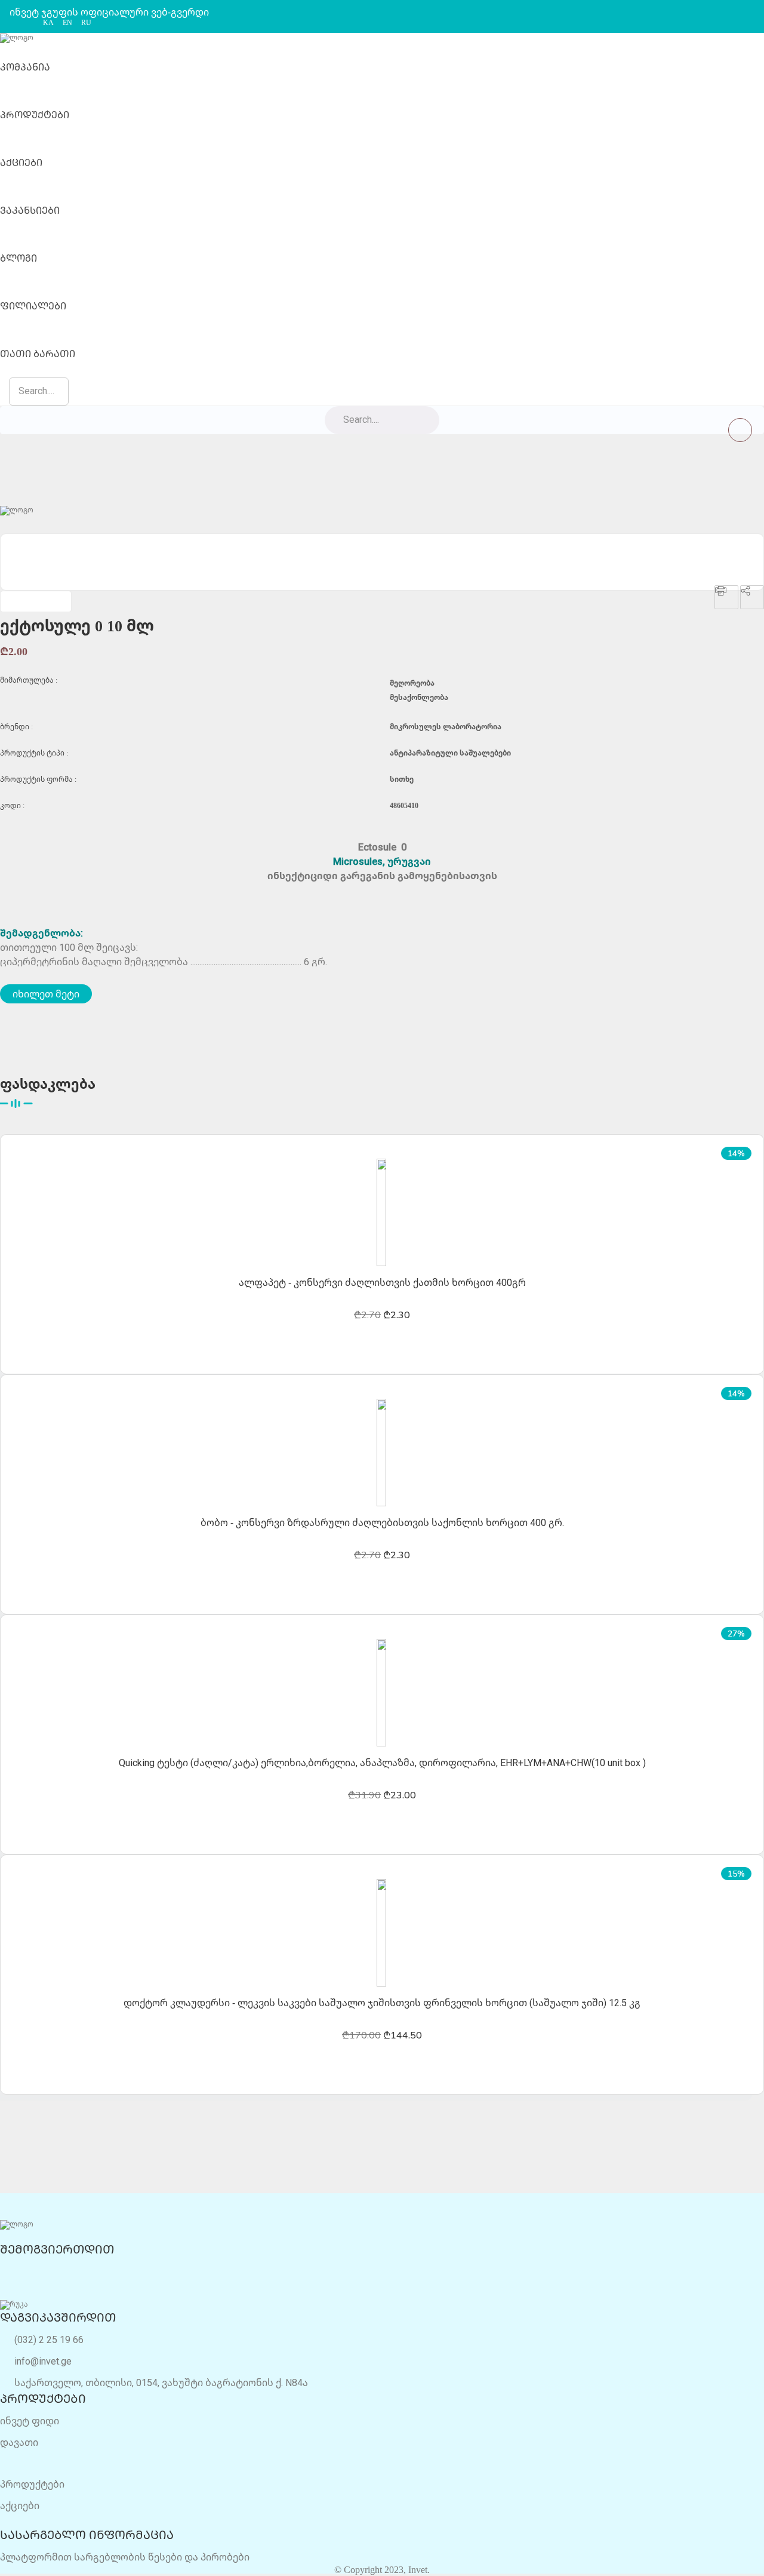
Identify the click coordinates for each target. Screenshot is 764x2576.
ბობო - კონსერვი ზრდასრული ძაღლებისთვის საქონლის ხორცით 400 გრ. (382, 1522)
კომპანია (25, 67)
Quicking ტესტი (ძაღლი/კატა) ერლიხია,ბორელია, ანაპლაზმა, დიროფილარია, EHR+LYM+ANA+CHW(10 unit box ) (382, 1763)
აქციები (21, 162)
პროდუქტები (35, 115)
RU (86, 23)
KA (48, 23)
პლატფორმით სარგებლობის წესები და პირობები (125, 2557)
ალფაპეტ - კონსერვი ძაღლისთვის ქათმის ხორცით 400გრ (382, 1282)
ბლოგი (19, 258)
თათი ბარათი (38, 354)
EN (67, 23)
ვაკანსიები (30, 210)
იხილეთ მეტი (46, 994)
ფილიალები (33, 306)
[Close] (740, 430)
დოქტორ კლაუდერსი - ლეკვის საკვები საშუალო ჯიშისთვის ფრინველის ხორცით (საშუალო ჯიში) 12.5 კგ (382, 2003)
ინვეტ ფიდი (30, 2421)
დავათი (19, 2442)
